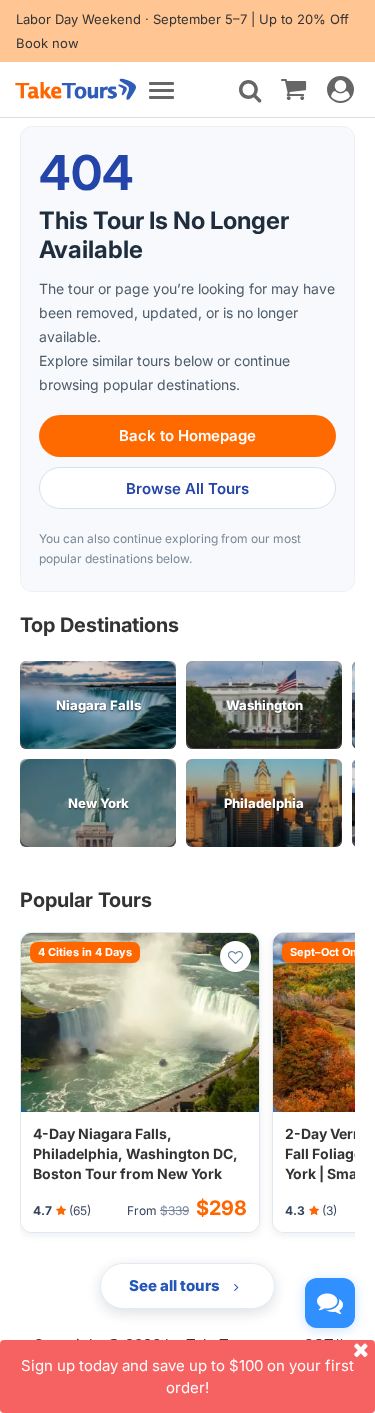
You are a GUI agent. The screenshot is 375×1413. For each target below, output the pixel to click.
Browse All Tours (187, 488)
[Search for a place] (250, 91)
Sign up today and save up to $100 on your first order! (187, 1376)
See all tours (176, 1285)
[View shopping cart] (293, 88)
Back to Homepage (187, 435)
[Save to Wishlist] (235, 956)
